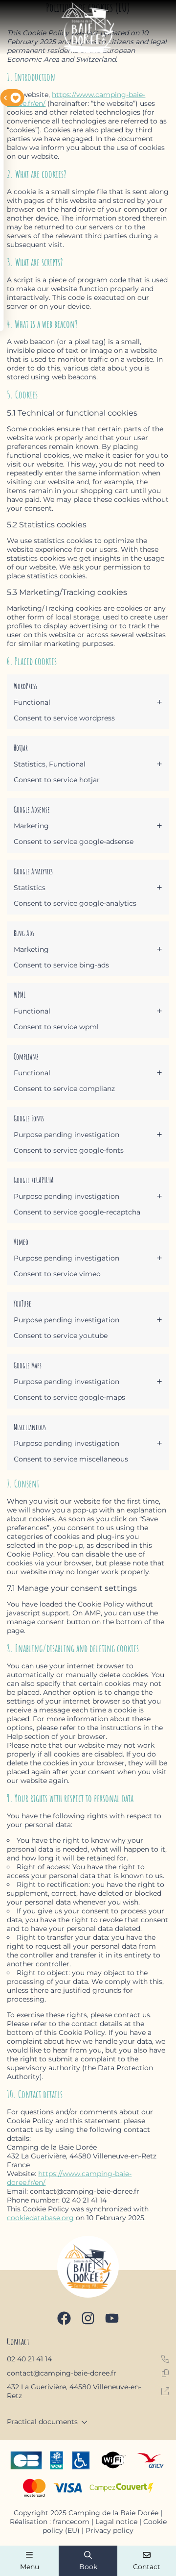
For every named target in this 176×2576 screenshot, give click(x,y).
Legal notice (116, 2522)
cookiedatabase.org (40, 2218)
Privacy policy (110, 2530)
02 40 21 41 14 (29, 2359)
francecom (71, 2522)
